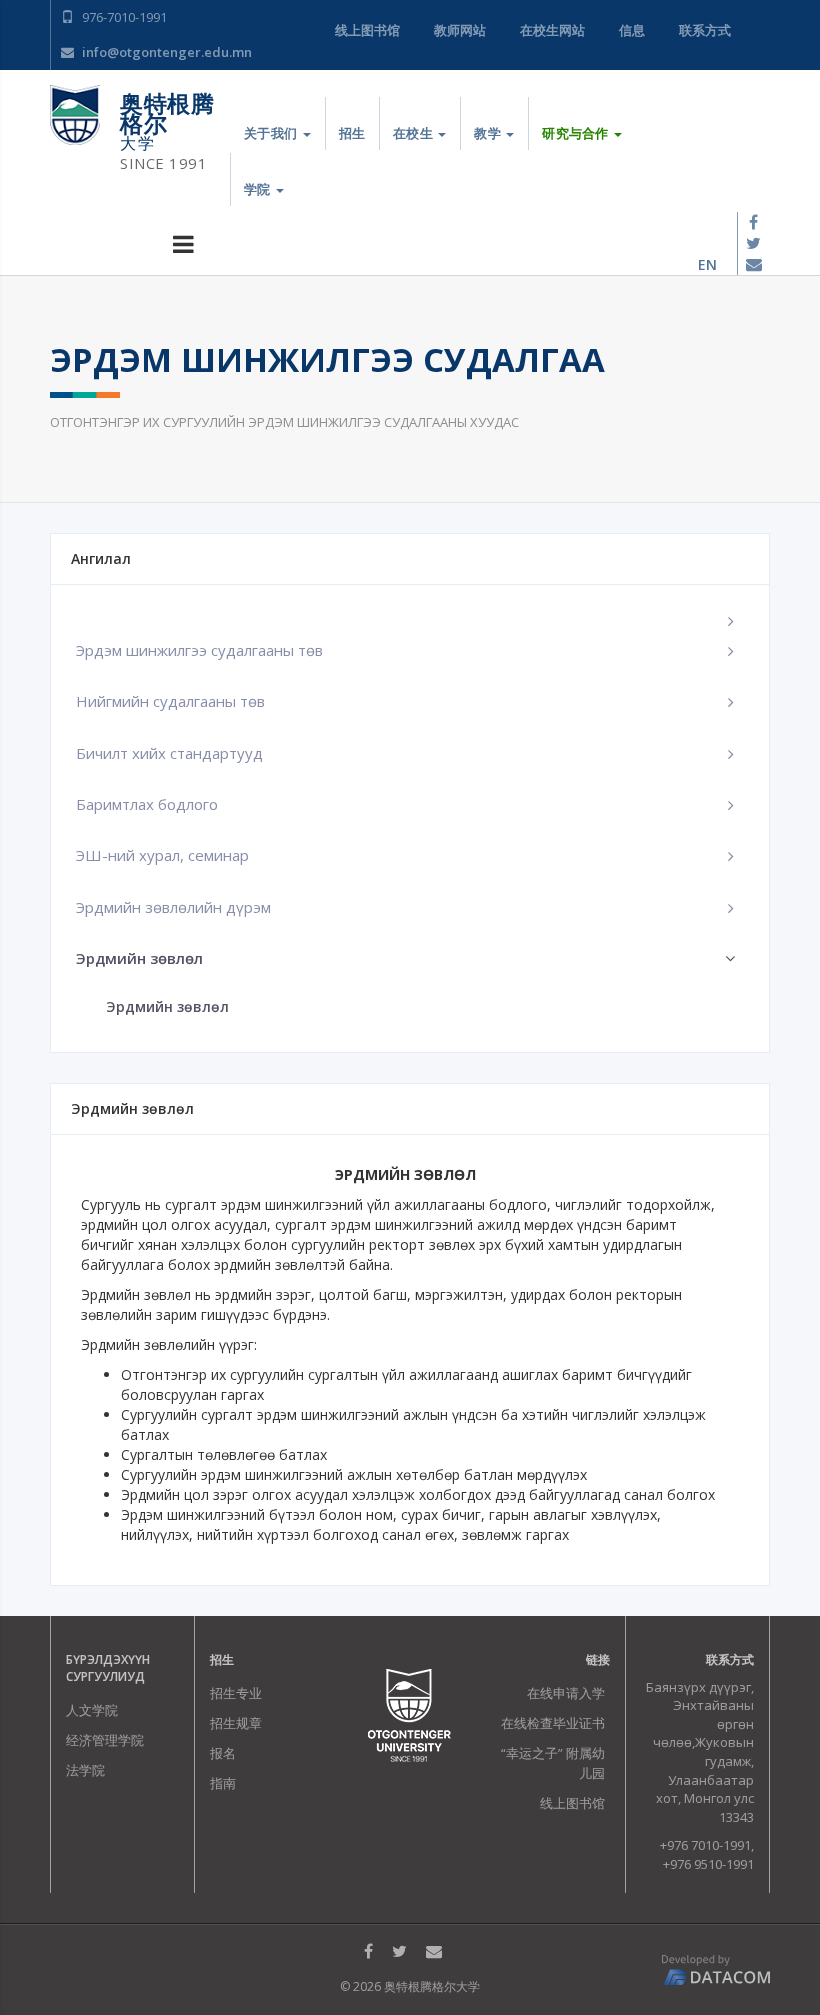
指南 (223, 1783)
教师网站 (460, 30)
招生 (352, 133)
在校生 (414, 133)
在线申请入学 (566, 1693)
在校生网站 (552, 30)
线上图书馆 (367, 30)
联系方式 (705, 30)
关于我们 (272, 133)
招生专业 (236, 1693)
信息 (632, 30)
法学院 (85, 1770)
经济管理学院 (105, 1740)
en (707, 264)
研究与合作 (577, 133)
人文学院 (92, 1710)
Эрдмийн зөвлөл (167, 1006)
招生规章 (236, 1723)
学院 (259, 189)
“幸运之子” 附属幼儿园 (553, 1763)
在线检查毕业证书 (553, 1723)
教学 (489, 133)
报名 (223, 1753)
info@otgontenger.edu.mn (165, 52)
